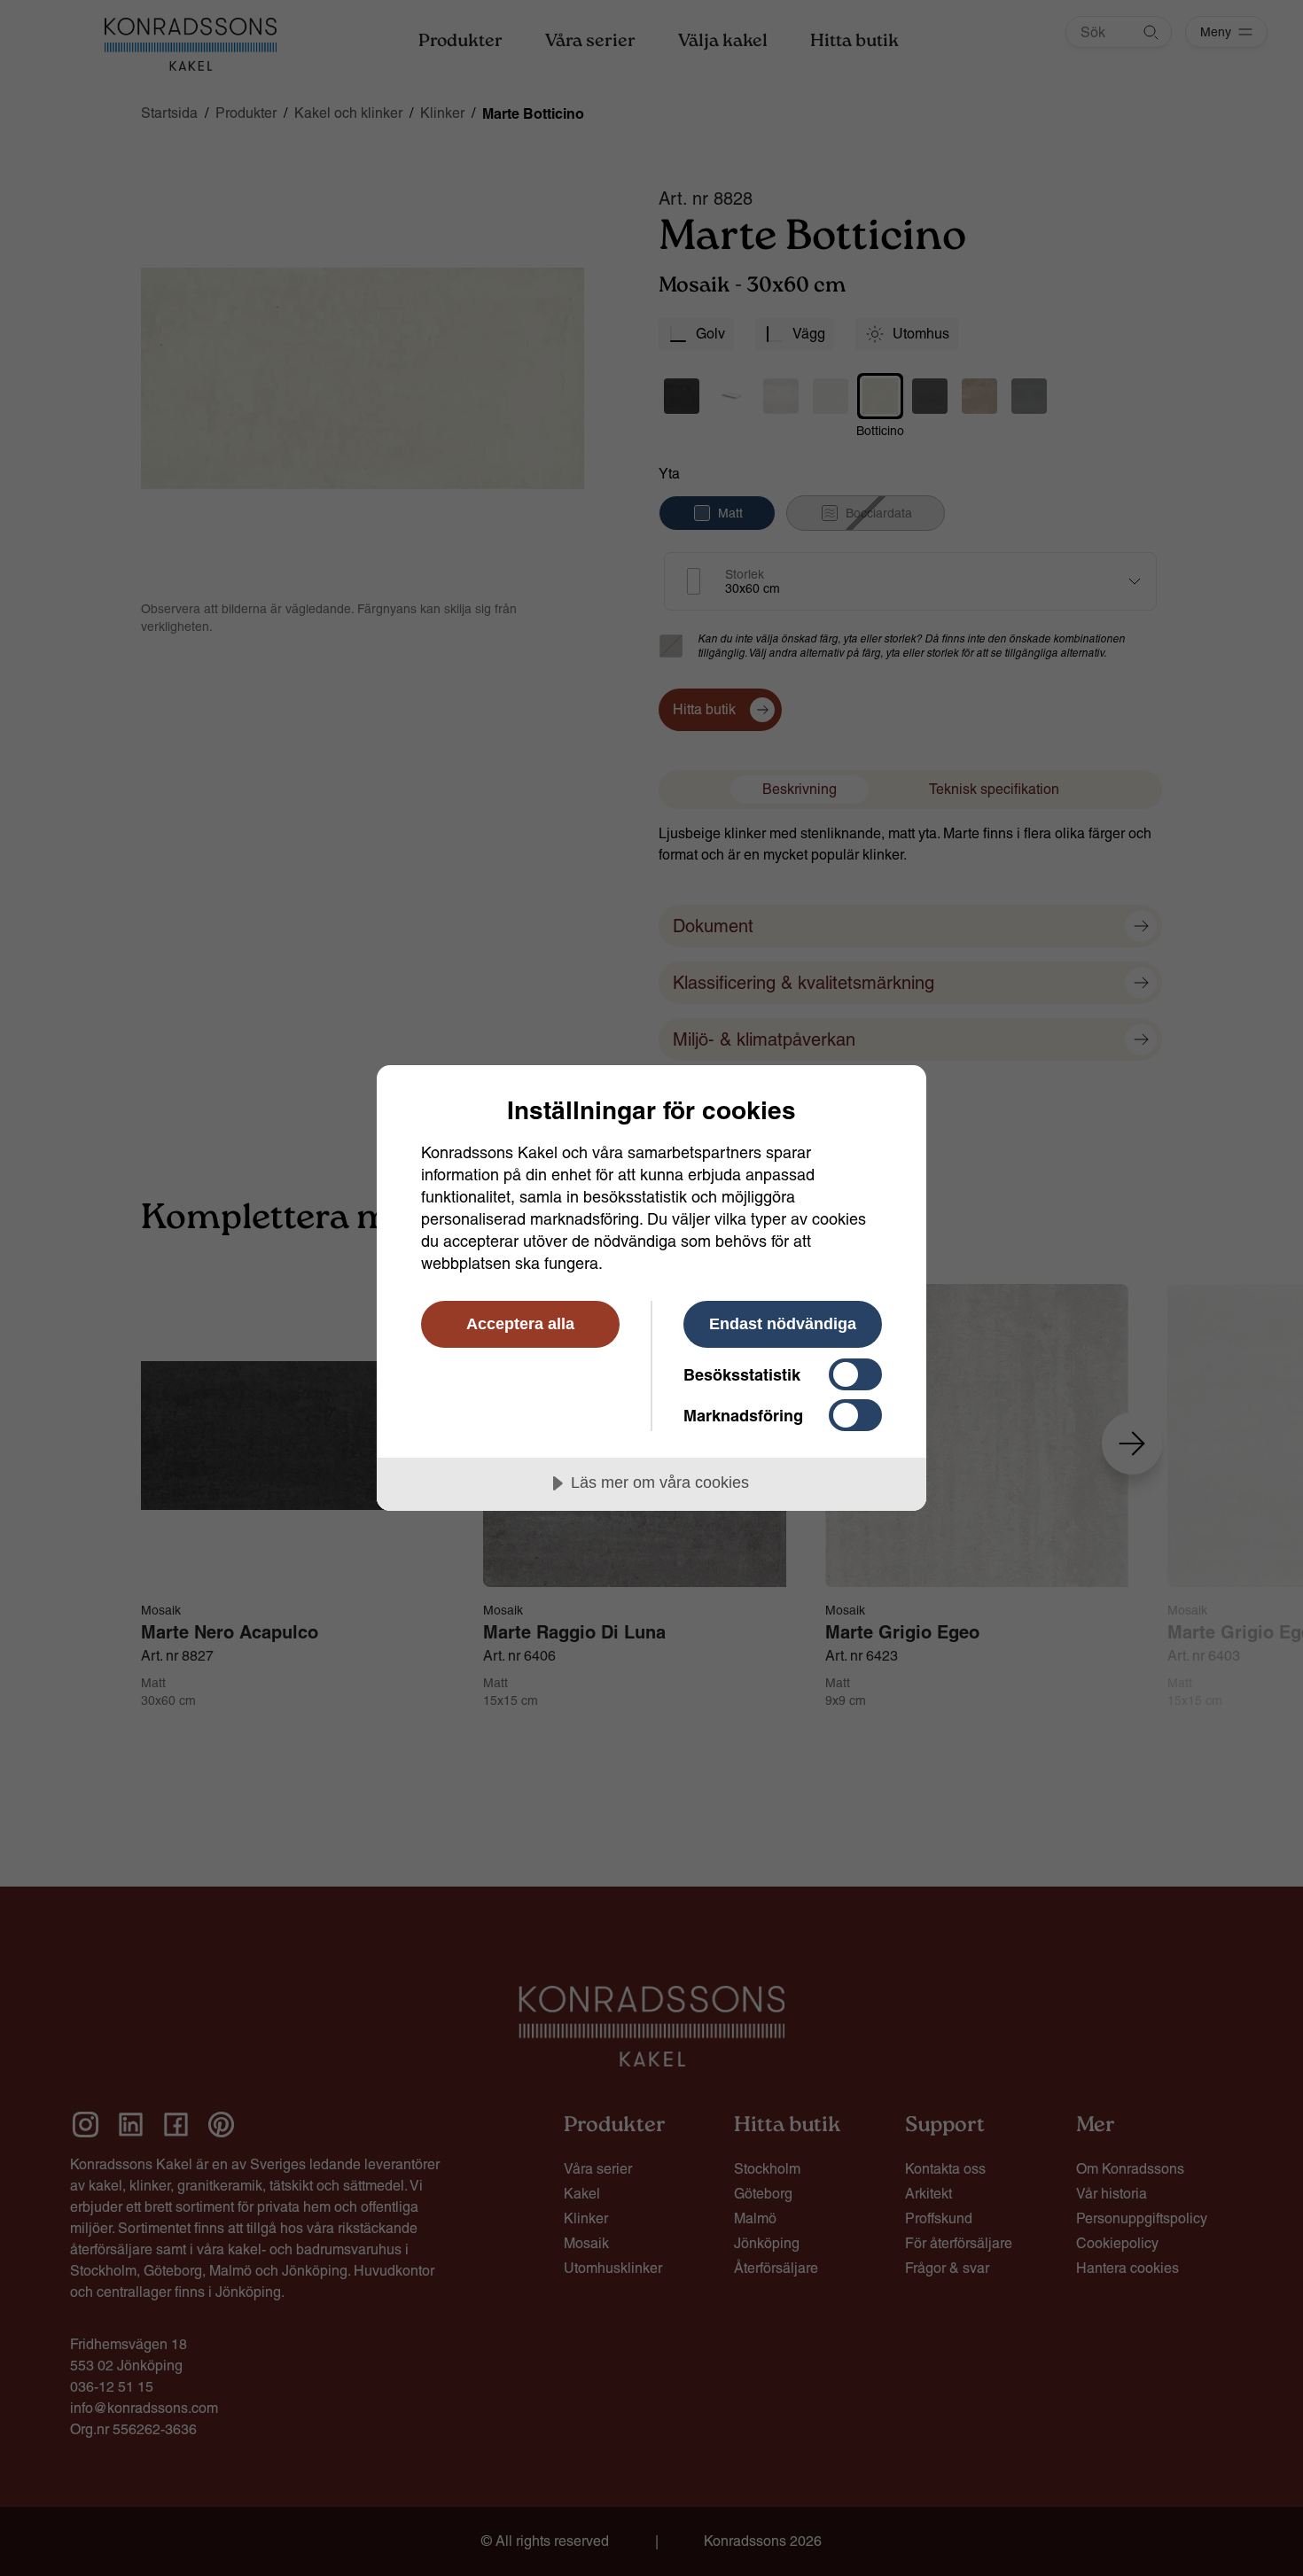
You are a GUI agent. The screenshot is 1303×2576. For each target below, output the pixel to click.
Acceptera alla (520, 1324)
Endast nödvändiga (783, 1324)
